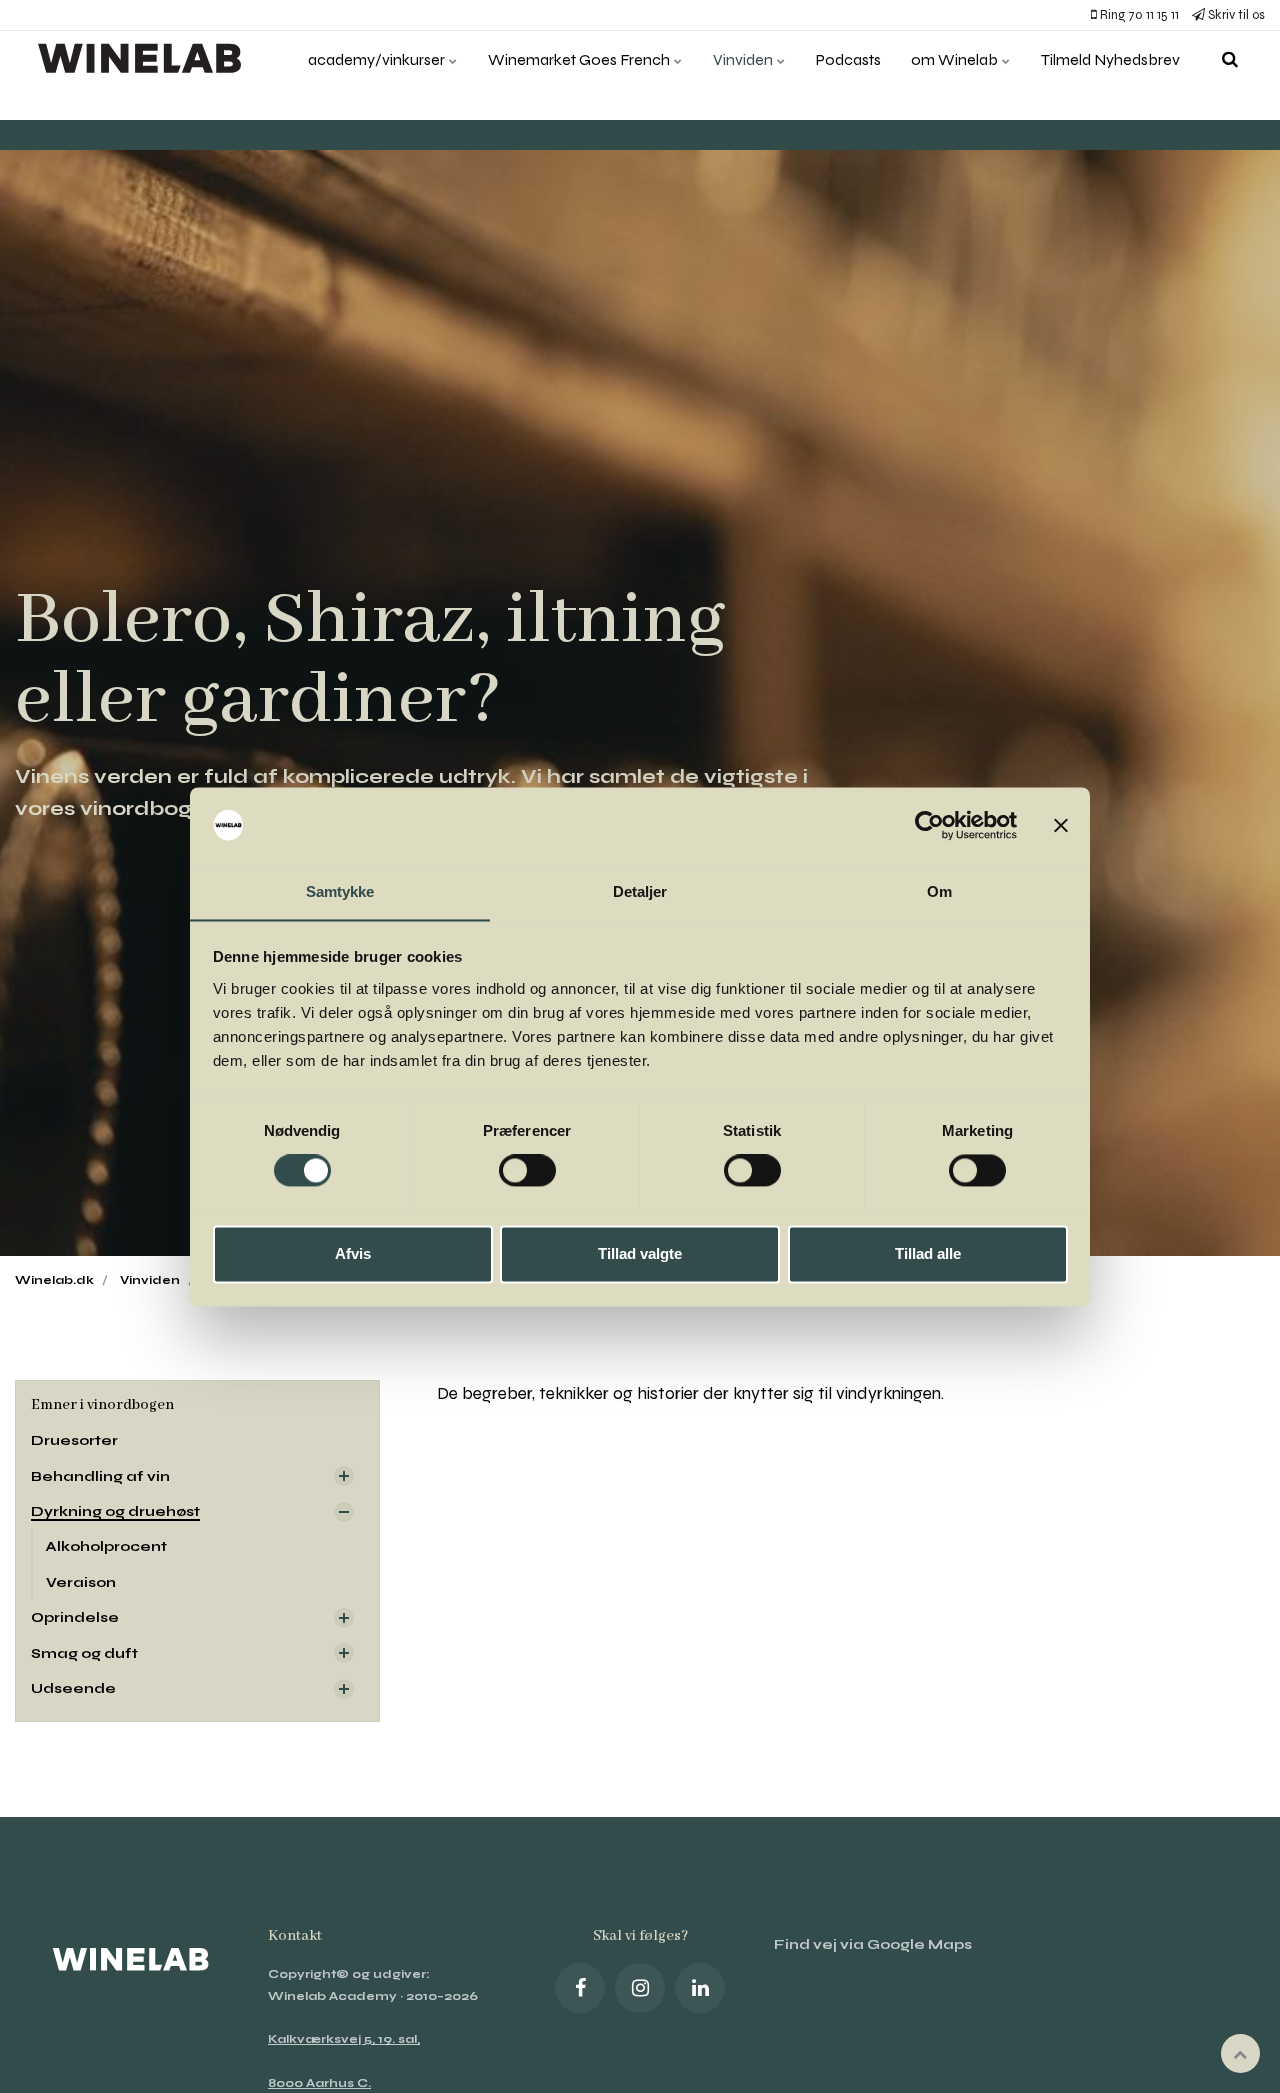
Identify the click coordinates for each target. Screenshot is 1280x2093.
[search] (1230, 60)
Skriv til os (1235, 15)
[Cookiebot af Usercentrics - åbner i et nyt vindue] (929, 825)
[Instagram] (640, 1988)
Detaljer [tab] (640, 891)
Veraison (81, 1582)
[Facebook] (580, 1988)
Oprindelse (75, 1617)
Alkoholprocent (106, 1546)
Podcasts (848, 59)
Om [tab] (939, 891)
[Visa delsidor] (344, 1476)
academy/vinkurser (378, 59)
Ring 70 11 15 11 (1138, 15)
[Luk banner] (1061, 825)
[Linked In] (700, 1988)
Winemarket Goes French (580, 59)
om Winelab (956, 59)
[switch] (527, 1170)
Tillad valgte (640, 1253)
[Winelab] (144, 60)
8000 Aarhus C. (319, 2083)
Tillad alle (928, 1253)
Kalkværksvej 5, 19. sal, (344, 2039)
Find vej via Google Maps (873, 1944)
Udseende (73, 1688)
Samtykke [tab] (340, 891)
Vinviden (744, 59)
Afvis (353, 1253)
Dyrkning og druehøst (115, 1511)
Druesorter (74, 1440)
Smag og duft (84, 1653)
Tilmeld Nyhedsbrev (1110, 59)
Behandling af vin (100, 1476)
